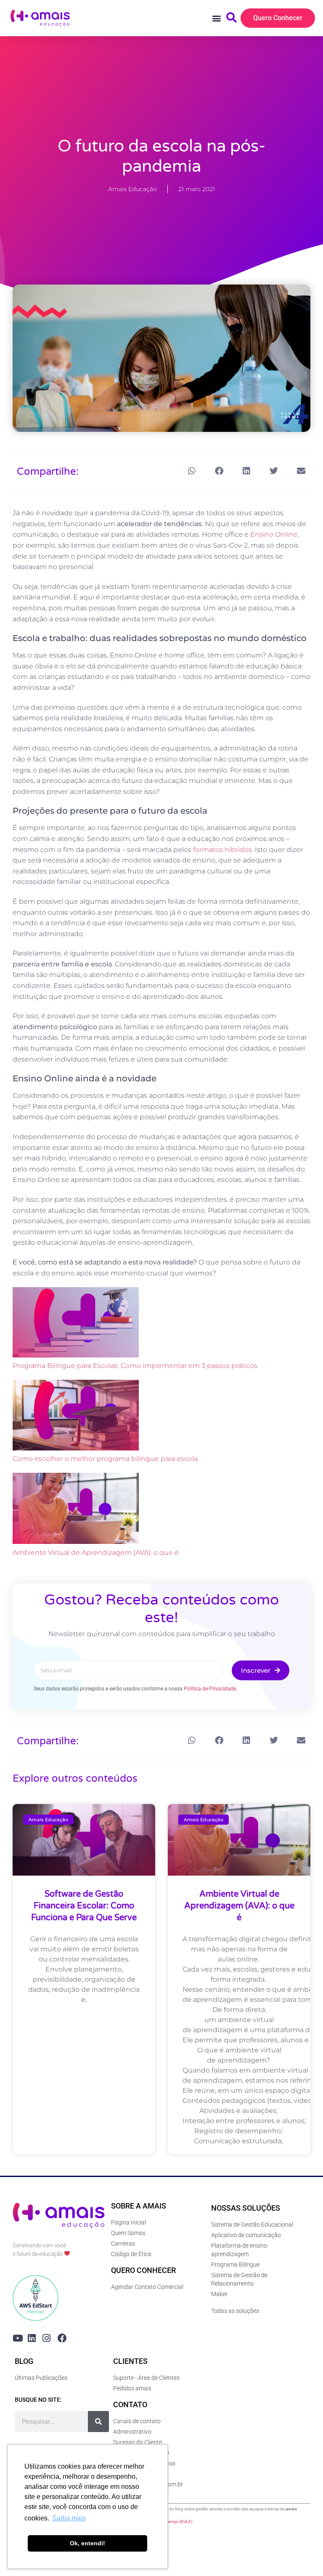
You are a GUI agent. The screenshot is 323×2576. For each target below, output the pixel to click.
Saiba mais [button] (69, 2518)
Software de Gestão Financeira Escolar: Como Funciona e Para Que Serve (84, 1906)
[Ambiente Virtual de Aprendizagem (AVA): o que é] (76, 1510)
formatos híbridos (222, 850)
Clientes (130, 2361)
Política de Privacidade (210, 1689)
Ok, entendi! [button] (87, 2543)
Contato (130, 2404)
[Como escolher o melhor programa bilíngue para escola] (76, 1417)
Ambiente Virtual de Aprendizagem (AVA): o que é (96, 1553)
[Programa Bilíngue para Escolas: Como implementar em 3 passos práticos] (76, 1324)
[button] (217, 18)
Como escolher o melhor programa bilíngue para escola (105, 1459)
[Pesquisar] (98, 2422)
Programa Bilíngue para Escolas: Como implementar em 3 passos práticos (135, 1366)
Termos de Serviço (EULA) (168, 2521)
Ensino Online (274, 534)
